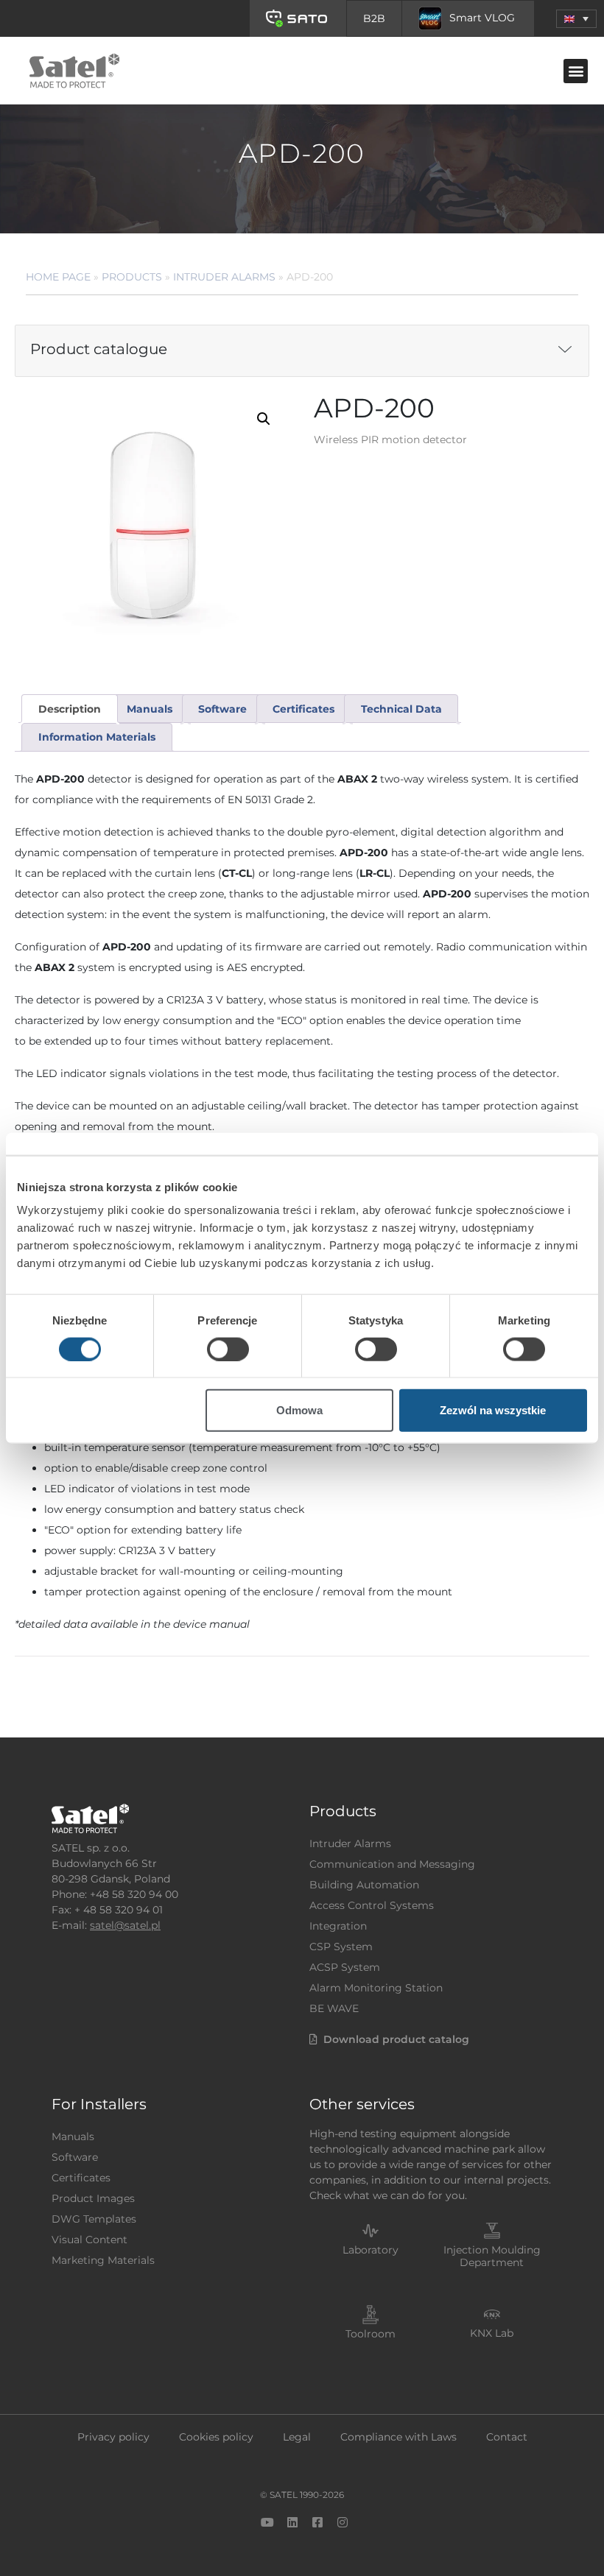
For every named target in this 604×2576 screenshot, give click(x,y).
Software (75, 2157)
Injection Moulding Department (492, 2256)
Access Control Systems (372, 1905)
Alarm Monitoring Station (376, 1988)
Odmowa (299, 1410)
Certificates (81, 2178)
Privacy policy (113, 2437)
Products (132, 277)
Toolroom (371, 2334)
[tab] (69, 709)
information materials (97, 737)
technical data (401, 709)
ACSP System (345, 1967)
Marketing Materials (103, 2260)
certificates (303, 709)
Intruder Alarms (224, 277)
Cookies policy (216, 2437)
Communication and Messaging (392, 1864)
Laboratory (371, 2250)
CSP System (341, 1947)
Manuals (73, 2136)
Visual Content (89, 2240)
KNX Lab (492, 2333)
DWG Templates (94, 2219)
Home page (58, 277)
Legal (297, 2437)
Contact (507, 2437)
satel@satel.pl (125, 1925)
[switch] (228, 1349)
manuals (150, 709)
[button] (576, 19)
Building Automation (364, 1885)
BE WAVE (334, 2008)
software (222, 709)
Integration (338, 1926)
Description (70, 709)
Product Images (93, 2198)
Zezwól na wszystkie (493, 1410)
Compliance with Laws (398, 2437)
